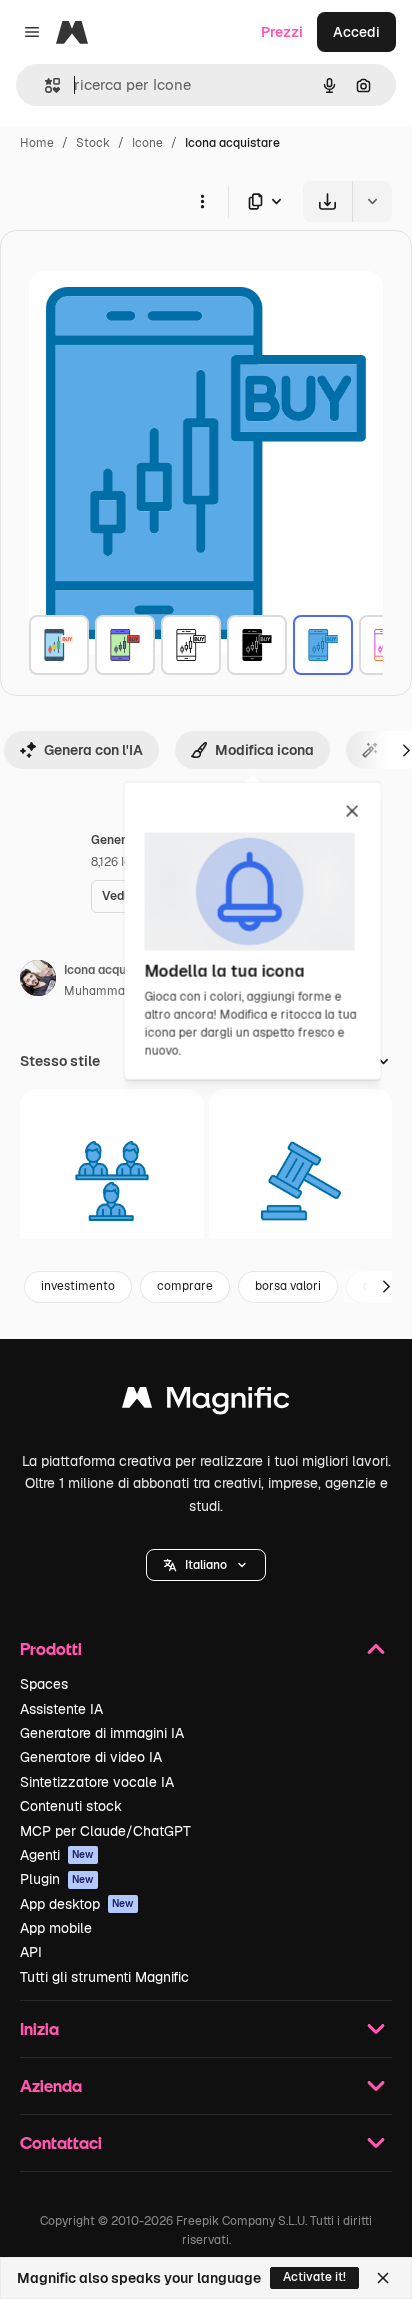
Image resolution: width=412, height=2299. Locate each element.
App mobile (56, 1928)
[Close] (383, 2278)
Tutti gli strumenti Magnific (104, 1977)
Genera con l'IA (93, 750)
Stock (93, 143)
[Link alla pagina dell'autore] (38, 981)
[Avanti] (386, 1287)
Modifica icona (264, 750)
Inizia (39, 2028)
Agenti (57, 1855)
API (31, 1952)
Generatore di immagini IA (102, 1733)
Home (37, 143)
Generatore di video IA (91, 1757)
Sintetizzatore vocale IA (97, 1782)
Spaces (44, 1684)
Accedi (356, 32)
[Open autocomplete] (44, 85)
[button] (206, 1565)
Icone (147, 143)
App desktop (77, 1904)
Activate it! (314, 2277)
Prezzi (282, 32)
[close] (352, 812)
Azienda (51, 2085)
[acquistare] (59, 645)
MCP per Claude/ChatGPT (105, 1831)
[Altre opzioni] (202, 201)
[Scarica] (327, 201)
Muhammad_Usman (121, 991)
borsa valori (288, 1286)
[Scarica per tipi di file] (266, 201)
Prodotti (51, 1648)
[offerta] (301, 1181)
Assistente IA (61, 1709)
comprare (185, 1286)
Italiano (206, 1565)
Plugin (57, 1879)
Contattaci (61, 2142)
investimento (78, 1286)
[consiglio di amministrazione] (112, 1181)
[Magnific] (206, 1402)
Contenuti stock (71, 1806)
